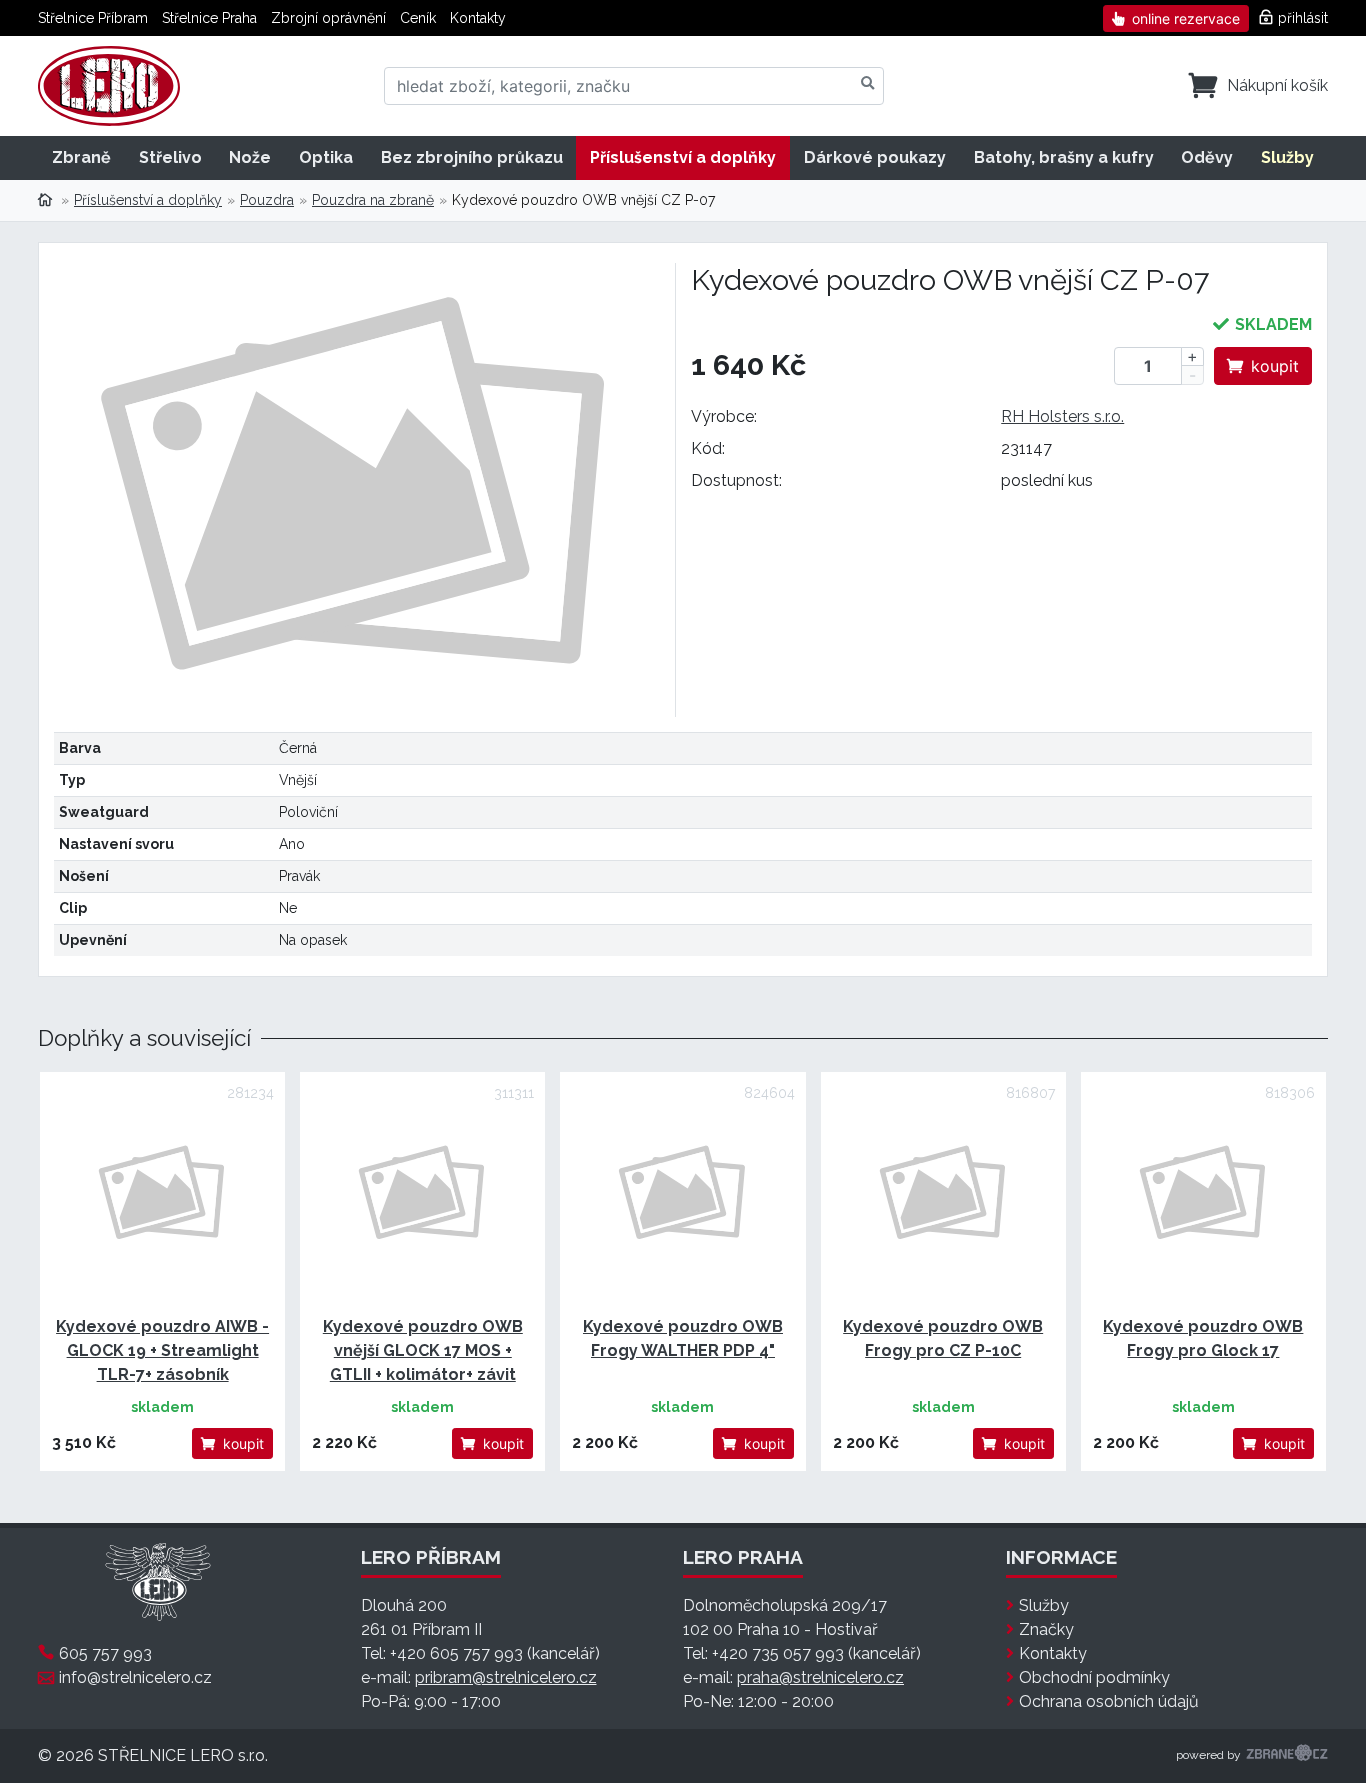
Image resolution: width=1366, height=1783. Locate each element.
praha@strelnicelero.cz (820, 1677)
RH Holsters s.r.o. (1062, 416)
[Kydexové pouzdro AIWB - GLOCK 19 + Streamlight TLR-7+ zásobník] (162, 1194)
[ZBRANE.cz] (1287, 1756)
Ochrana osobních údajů (1109, 1701)
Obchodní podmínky (1094, 1677)
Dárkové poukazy (875, 157)
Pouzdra (267, 200)
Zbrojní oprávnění (328, 18)
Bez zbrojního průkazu (472, 157)
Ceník (418, 18)
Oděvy (1207, 157)
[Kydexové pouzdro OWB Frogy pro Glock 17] (1203, 1194)
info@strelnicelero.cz (135, 1677)
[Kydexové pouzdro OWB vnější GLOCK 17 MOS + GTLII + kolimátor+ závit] (422, 1194)
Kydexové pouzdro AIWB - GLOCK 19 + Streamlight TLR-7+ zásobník (162, 1350)
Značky (1046, 1629)
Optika (326, 157)
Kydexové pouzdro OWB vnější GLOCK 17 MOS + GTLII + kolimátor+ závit (423, 1350)
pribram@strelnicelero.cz (506, 1677)
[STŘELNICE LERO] (109, 86)
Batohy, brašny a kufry (1064, 157)
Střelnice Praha (209, 18)
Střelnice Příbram (93, 18)
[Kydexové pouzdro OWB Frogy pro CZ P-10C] (943, 1194)
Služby (1287, 157)
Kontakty (478, 18)
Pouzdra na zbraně (373, 200)
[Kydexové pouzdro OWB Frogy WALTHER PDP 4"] (682, 1194)
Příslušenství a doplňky (683, 157)
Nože (250, 157)
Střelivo (170, 157)
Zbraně (81, 157)
